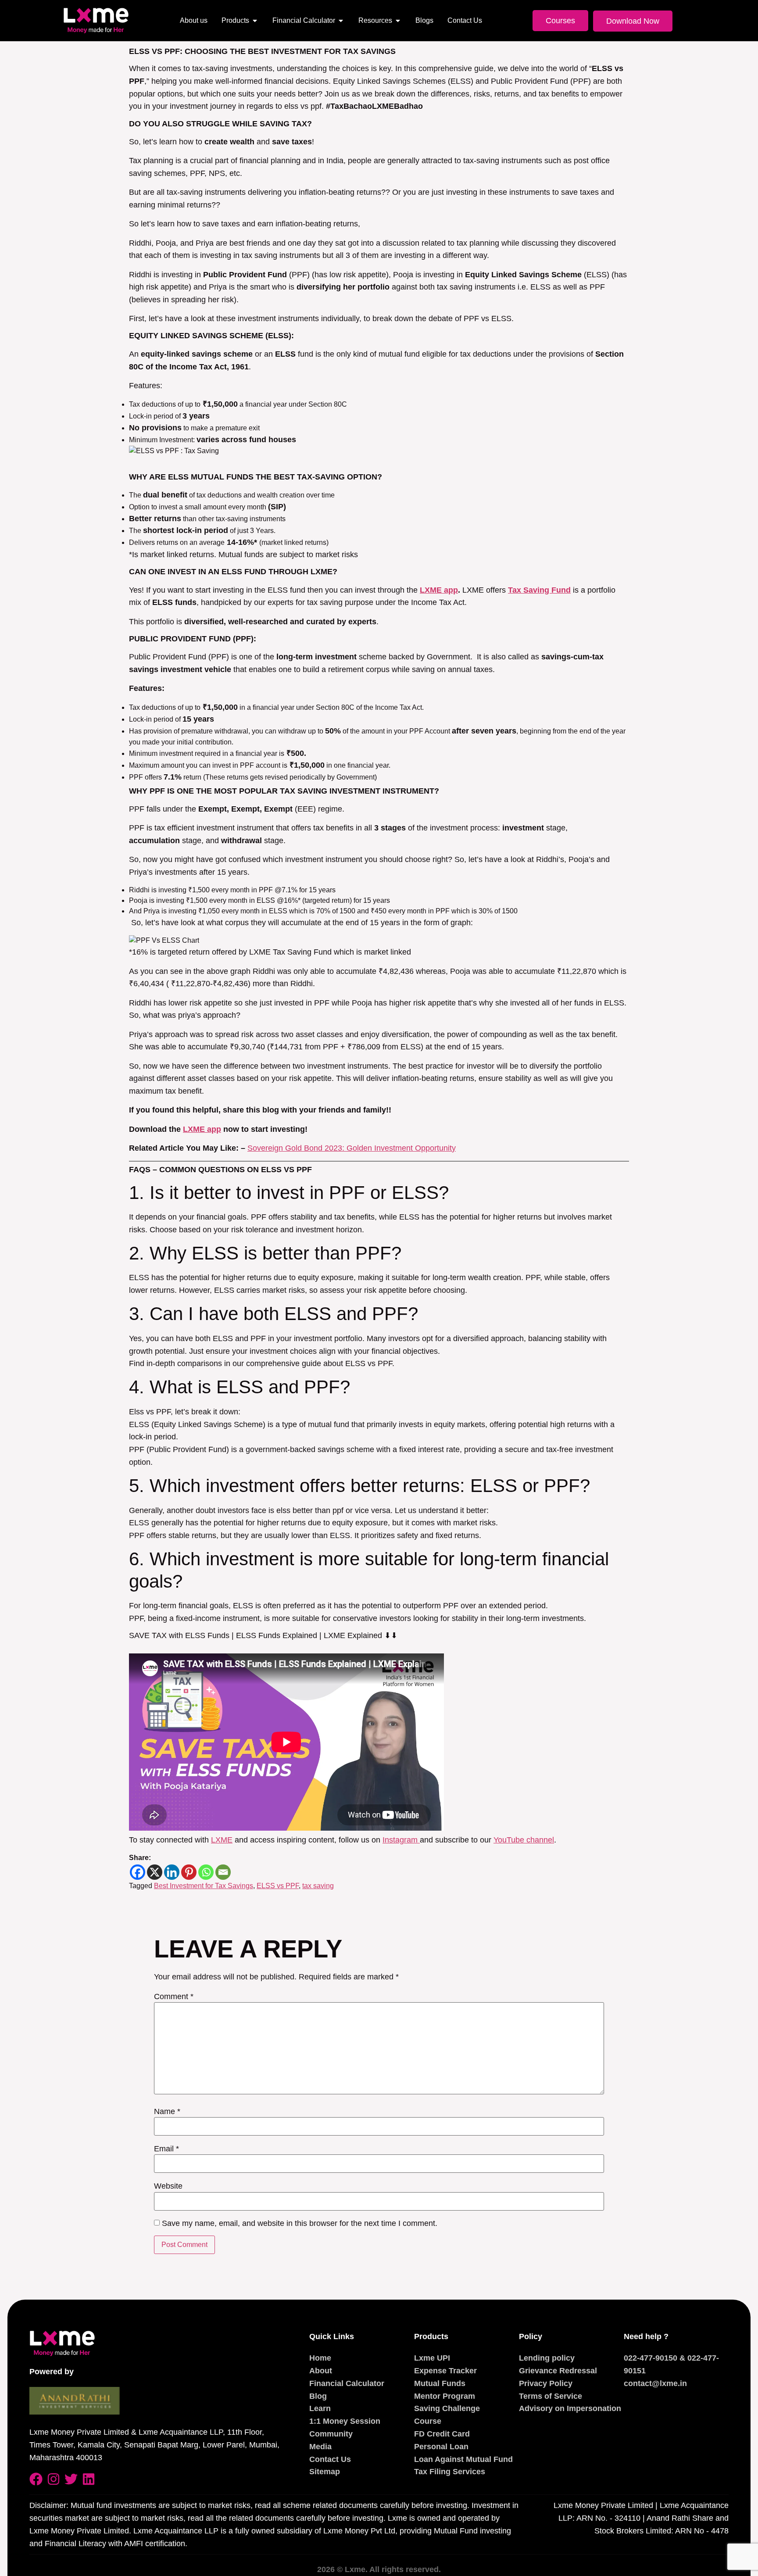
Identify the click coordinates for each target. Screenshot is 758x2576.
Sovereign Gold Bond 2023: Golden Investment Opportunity (352, 1148)
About (321, 2371)
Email (166, 2149)
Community (331, 2434)
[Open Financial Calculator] (341, 21)
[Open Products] (255, 21)
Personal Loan (441, 2447)
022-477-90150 (651, 2358)
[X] (155, 1872)
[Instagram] (54, 2479)
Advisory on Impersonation (570, 2408)
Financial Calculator (347, 2383)
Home (320, 2358)
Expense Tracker (445, 2371)
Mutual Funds (440, 2383)
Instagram (401, 1840)
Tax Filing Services (450, 2472)
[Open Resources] (398, 21)
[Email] (223, 1872)
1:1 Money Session (345, 2421)
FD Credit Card (442, 2434)
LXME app (202, 1129)
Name (167, 2111)
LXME (222, 1840)
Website (168, 2186)
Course (428, 2421)
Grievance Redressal (558, 2371)
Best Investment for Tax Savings (204, 1886)
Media (320, 2447)
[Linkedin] (172, 1872)
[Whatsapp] (206, 1872)
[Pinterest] (189, 1872)
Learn (320, 2408)
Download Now (633, 21)
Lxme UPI (432, 2358)
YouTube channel (524, 1840)
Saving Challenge (447, 2408)
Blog (318, 2396)
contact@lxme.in (655, 2383)
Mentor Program (445, 2396)
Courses (560, 21)
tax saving (318, 1886)
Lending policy (547, 2358)
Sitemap (325, 2472)
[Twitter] (71, 2479)
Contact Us (330, 2459)
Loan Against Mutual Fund (463, 2459)
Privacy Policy (546, 2383)
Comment (174, 1996)
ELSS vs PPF (278, 1886)
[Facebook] (138, 1872)
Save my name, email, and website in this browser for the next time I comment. (300, 2223)
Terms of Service (551, 2396)
